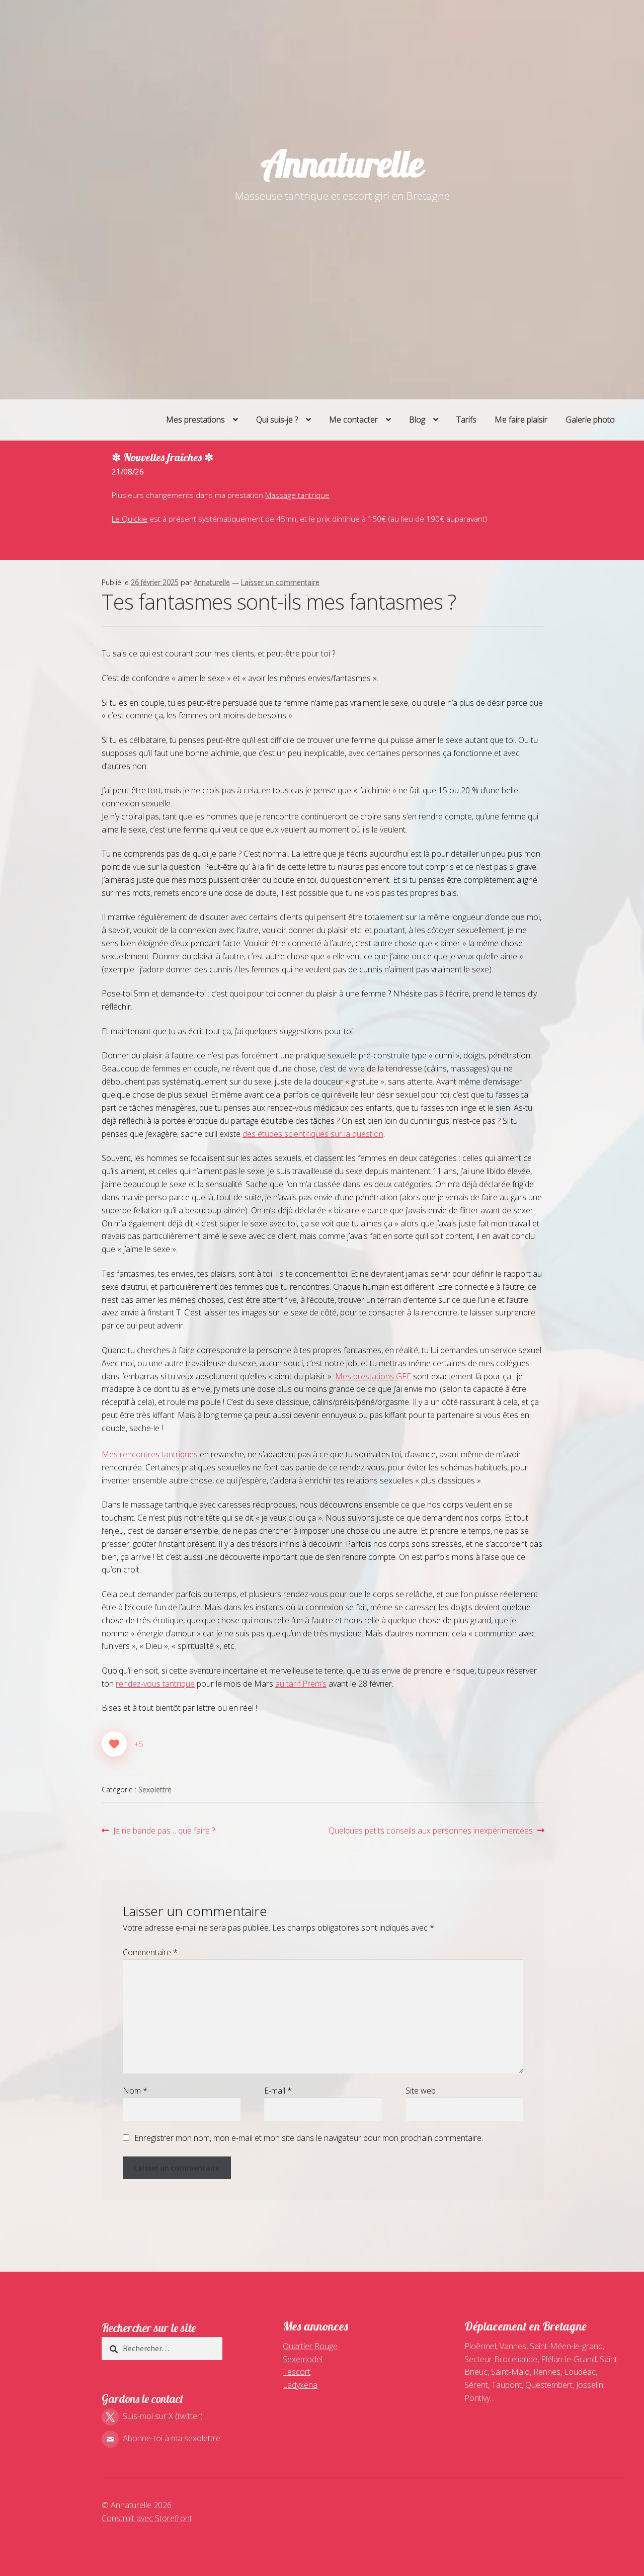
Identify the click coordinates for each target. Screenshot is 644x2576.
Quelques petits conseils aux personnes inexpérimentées (431, 1831)
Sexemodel (303, 2359)
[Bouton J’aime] (114, 1744)
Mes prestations (195, 420)
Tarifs (466, 420)
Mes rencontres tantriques (150, 1454)
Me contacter (353, 420)
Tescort (297, 2372)
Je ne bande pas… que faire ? (164, 1831)
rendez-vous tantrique (155, 1684)
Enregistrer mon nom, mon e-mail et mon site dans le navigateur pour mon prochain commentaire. (309, 2138)
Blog (417, 420)
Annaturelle (342, 163)
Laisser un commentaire (280, 582)
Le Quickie (130, 519)
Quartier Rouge (310, 2346)
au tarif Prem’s (301, 1684)
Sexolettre (155, 1790)
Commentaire (150, 1952)
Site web (421, 2091)
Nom (135, 2091)
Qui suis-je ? (277, 420)
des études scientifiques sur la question (313, 1134)
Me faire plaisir (521, 420)
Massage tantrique (297, 495)
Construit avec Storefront (147, 2518)
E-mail (278, 2091)
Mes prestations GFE (373, 1376)
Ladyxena (300, 2385)
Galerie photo (590, 420)
